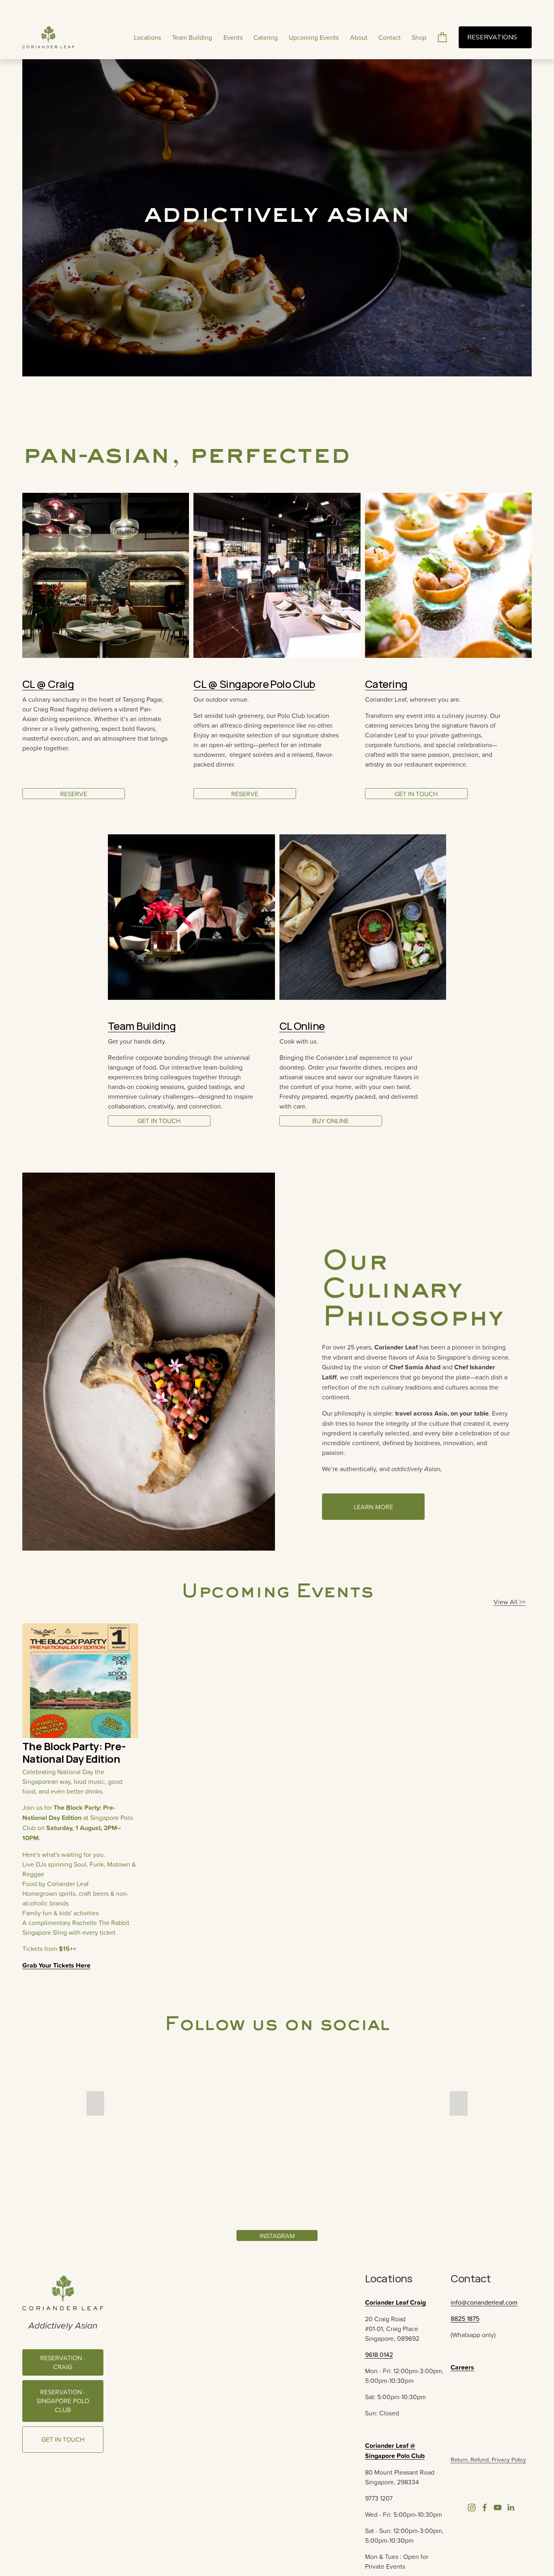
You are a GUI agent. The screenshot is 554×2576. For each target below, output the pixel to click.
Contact (390, 37)
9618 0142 (379, 2355)
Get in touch (159, 1121)
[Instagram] (472, 2507)
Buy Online (331, 1121)
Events (233, 37)
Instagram (277, 2236)
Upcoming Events (314, 37)
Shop (419, 37)
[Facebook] (485, 2507)
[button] (95, 2103)
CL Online (302, 1026)
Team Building (192, 37)
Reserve (74, 794)
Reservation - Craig (63, 2362)
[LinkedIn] (511, 2507)
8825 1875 (465, 2318)
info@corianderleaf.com (484, 2302)
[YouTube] (498, 2507)
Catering (266, 37)
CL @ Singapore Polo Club (254, 684)
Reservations (493, 37)
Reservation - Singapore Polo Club (63, 2401)
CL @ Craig (48, 684)
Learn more (373, 1507)
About (359, 37)
